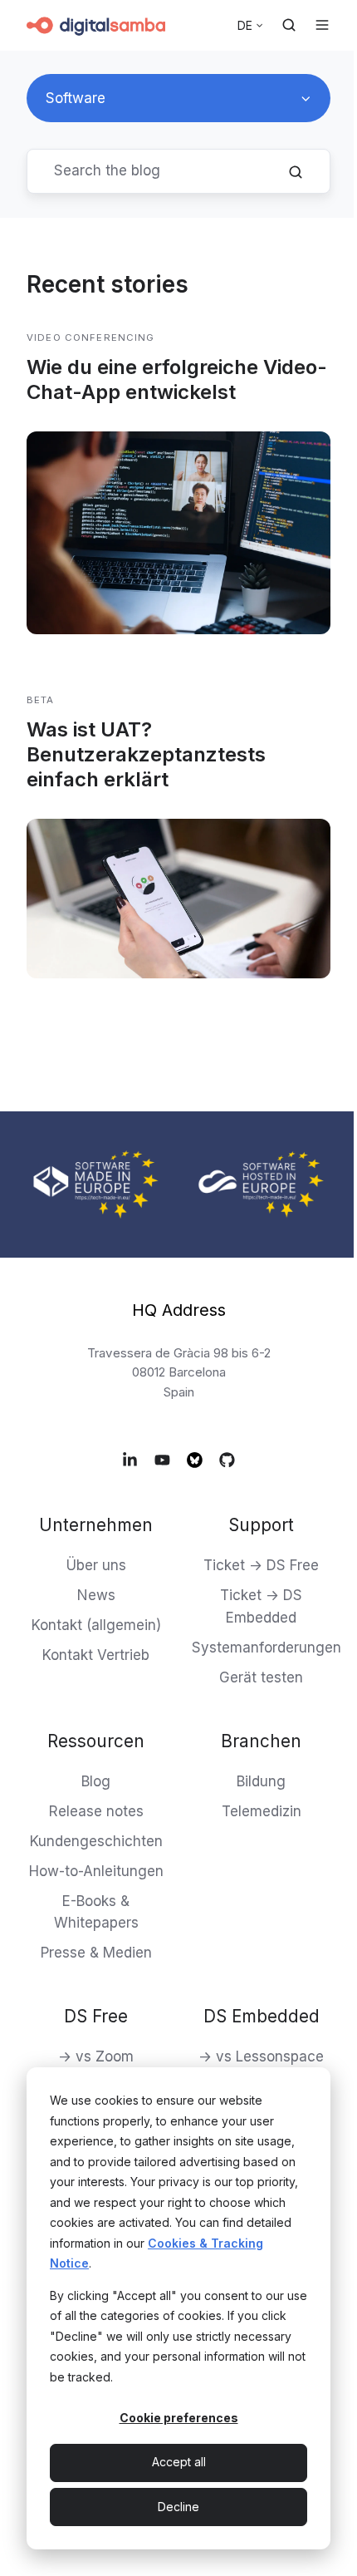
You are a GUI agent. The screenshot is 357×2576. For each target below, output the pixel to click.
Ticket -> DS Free (261, 1565)
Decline (178, 2507)
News (96, 1595)
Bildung (261, 1781)
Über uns (96, 1565)
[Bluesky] (195, 1459)
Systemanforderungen (267, 1648)
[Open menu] (322, 25)
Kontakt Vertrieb (96, 1655)
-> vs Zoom (96, 2056)
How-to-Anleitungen (96, 1871)
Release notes (96, 1811)
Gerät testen (261, 1677)
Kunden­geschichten (96, 1841)
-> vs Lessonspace (261, 2056)
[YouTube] (162, 1459)
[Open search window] (289, 25)
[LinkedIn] (130, 1459)
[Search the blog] (296, 172)
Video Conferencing (91, 337)
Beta (41, 700)
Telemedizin (262, 1811)
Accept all (179, 2462)
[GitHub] (227, 1459)
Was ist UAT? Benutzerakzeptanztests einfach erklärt (146, 754)
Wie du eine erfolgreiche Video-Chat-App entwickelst (177, 379)
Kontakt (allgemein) (96, 1625)
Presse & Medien (96, 1953)
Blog (96, 1781)
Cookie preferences (179, 2418)
